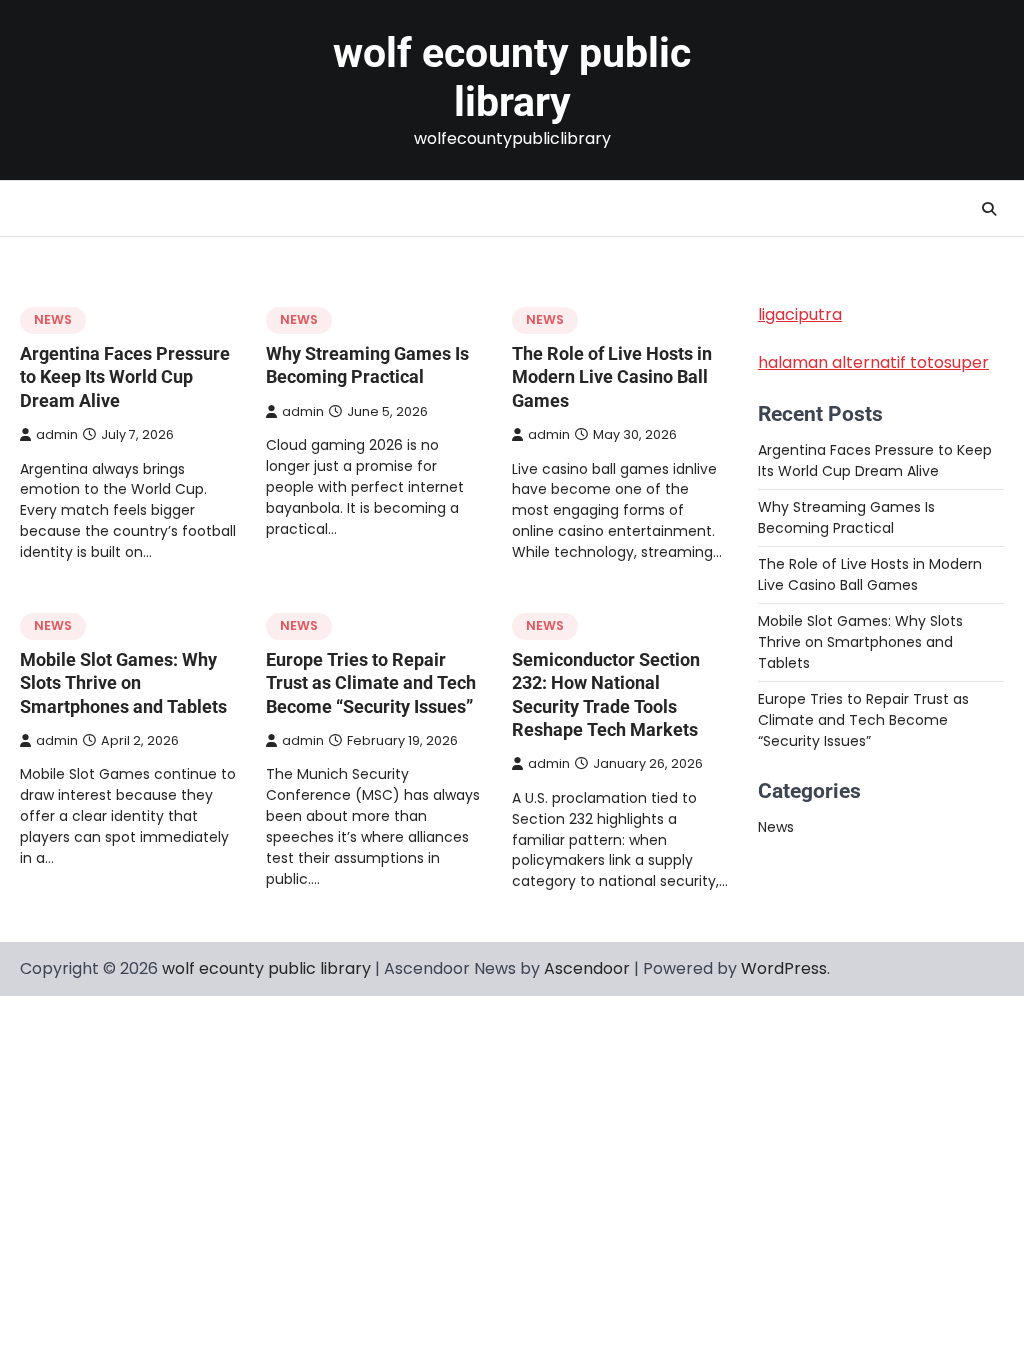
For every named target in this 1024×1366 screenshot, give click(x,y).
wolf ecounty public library (512, 77)
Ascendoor (587, 968)
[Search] (989, 209)
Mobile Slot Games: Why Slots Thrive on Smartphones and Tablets (123, 683)
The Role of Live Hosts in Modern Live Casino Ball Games (612, 377)
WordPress (784, 968)
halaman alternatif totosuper (873, 362)
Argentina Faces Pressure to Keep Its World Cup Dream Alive (125, 377)
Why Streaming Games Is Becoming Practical (846, 517)
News (53, 319)
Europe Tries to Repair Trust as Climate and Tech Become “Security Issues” (371, 683)
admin (57, 434)
